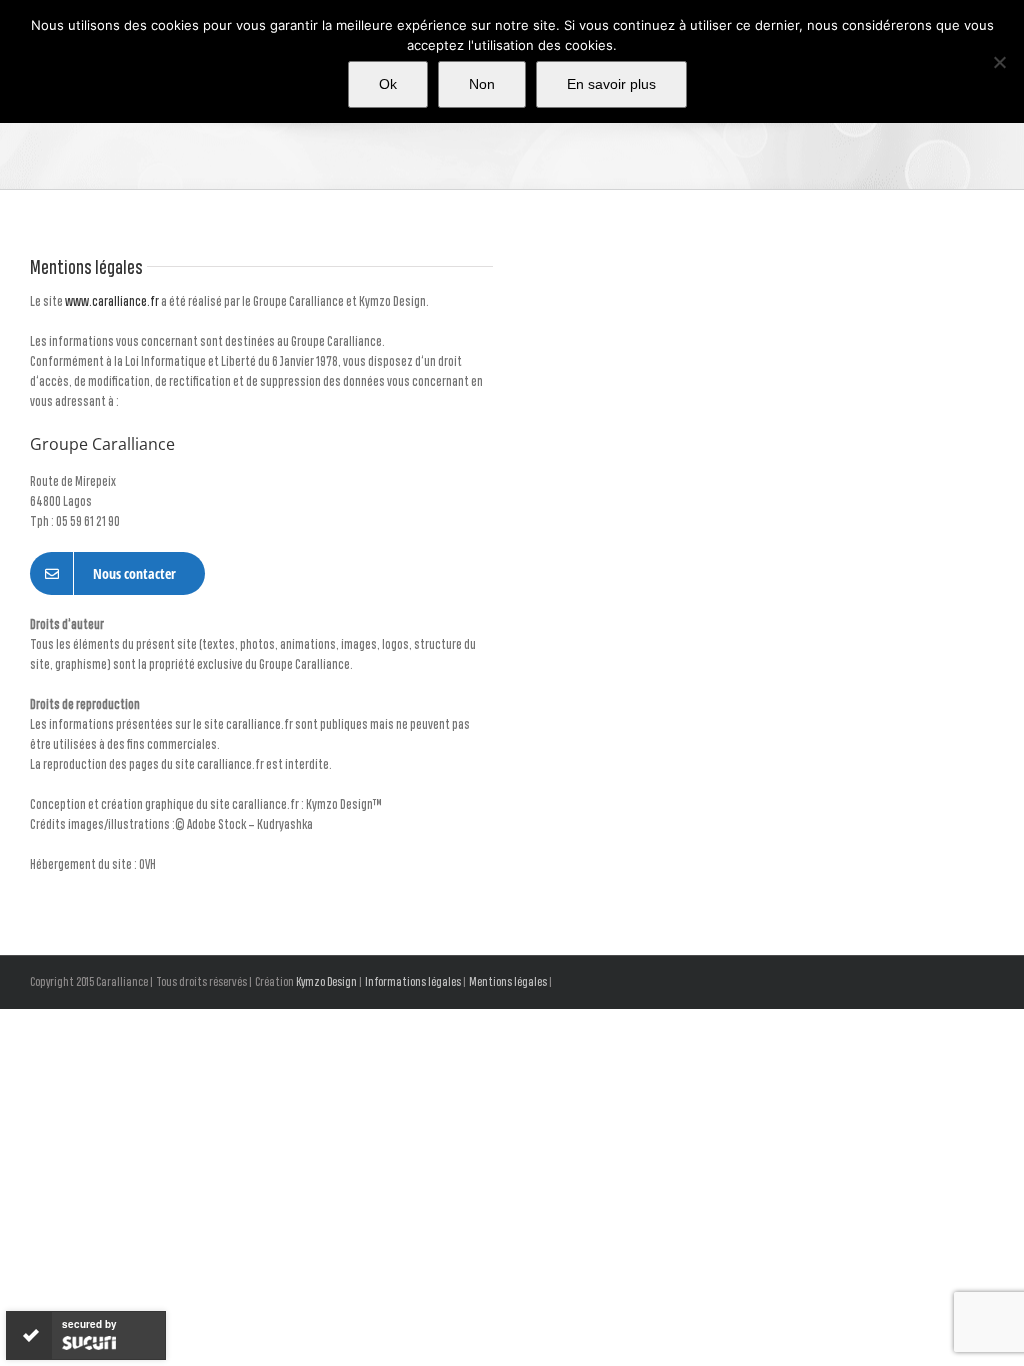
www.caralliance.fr (112, 302)
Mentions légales (508, 982)
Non (482, 84)
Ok (388, 84)
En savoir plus (611, 84)
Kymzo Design (326, 982)
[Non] (999, 62)
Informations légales (413, 982)
